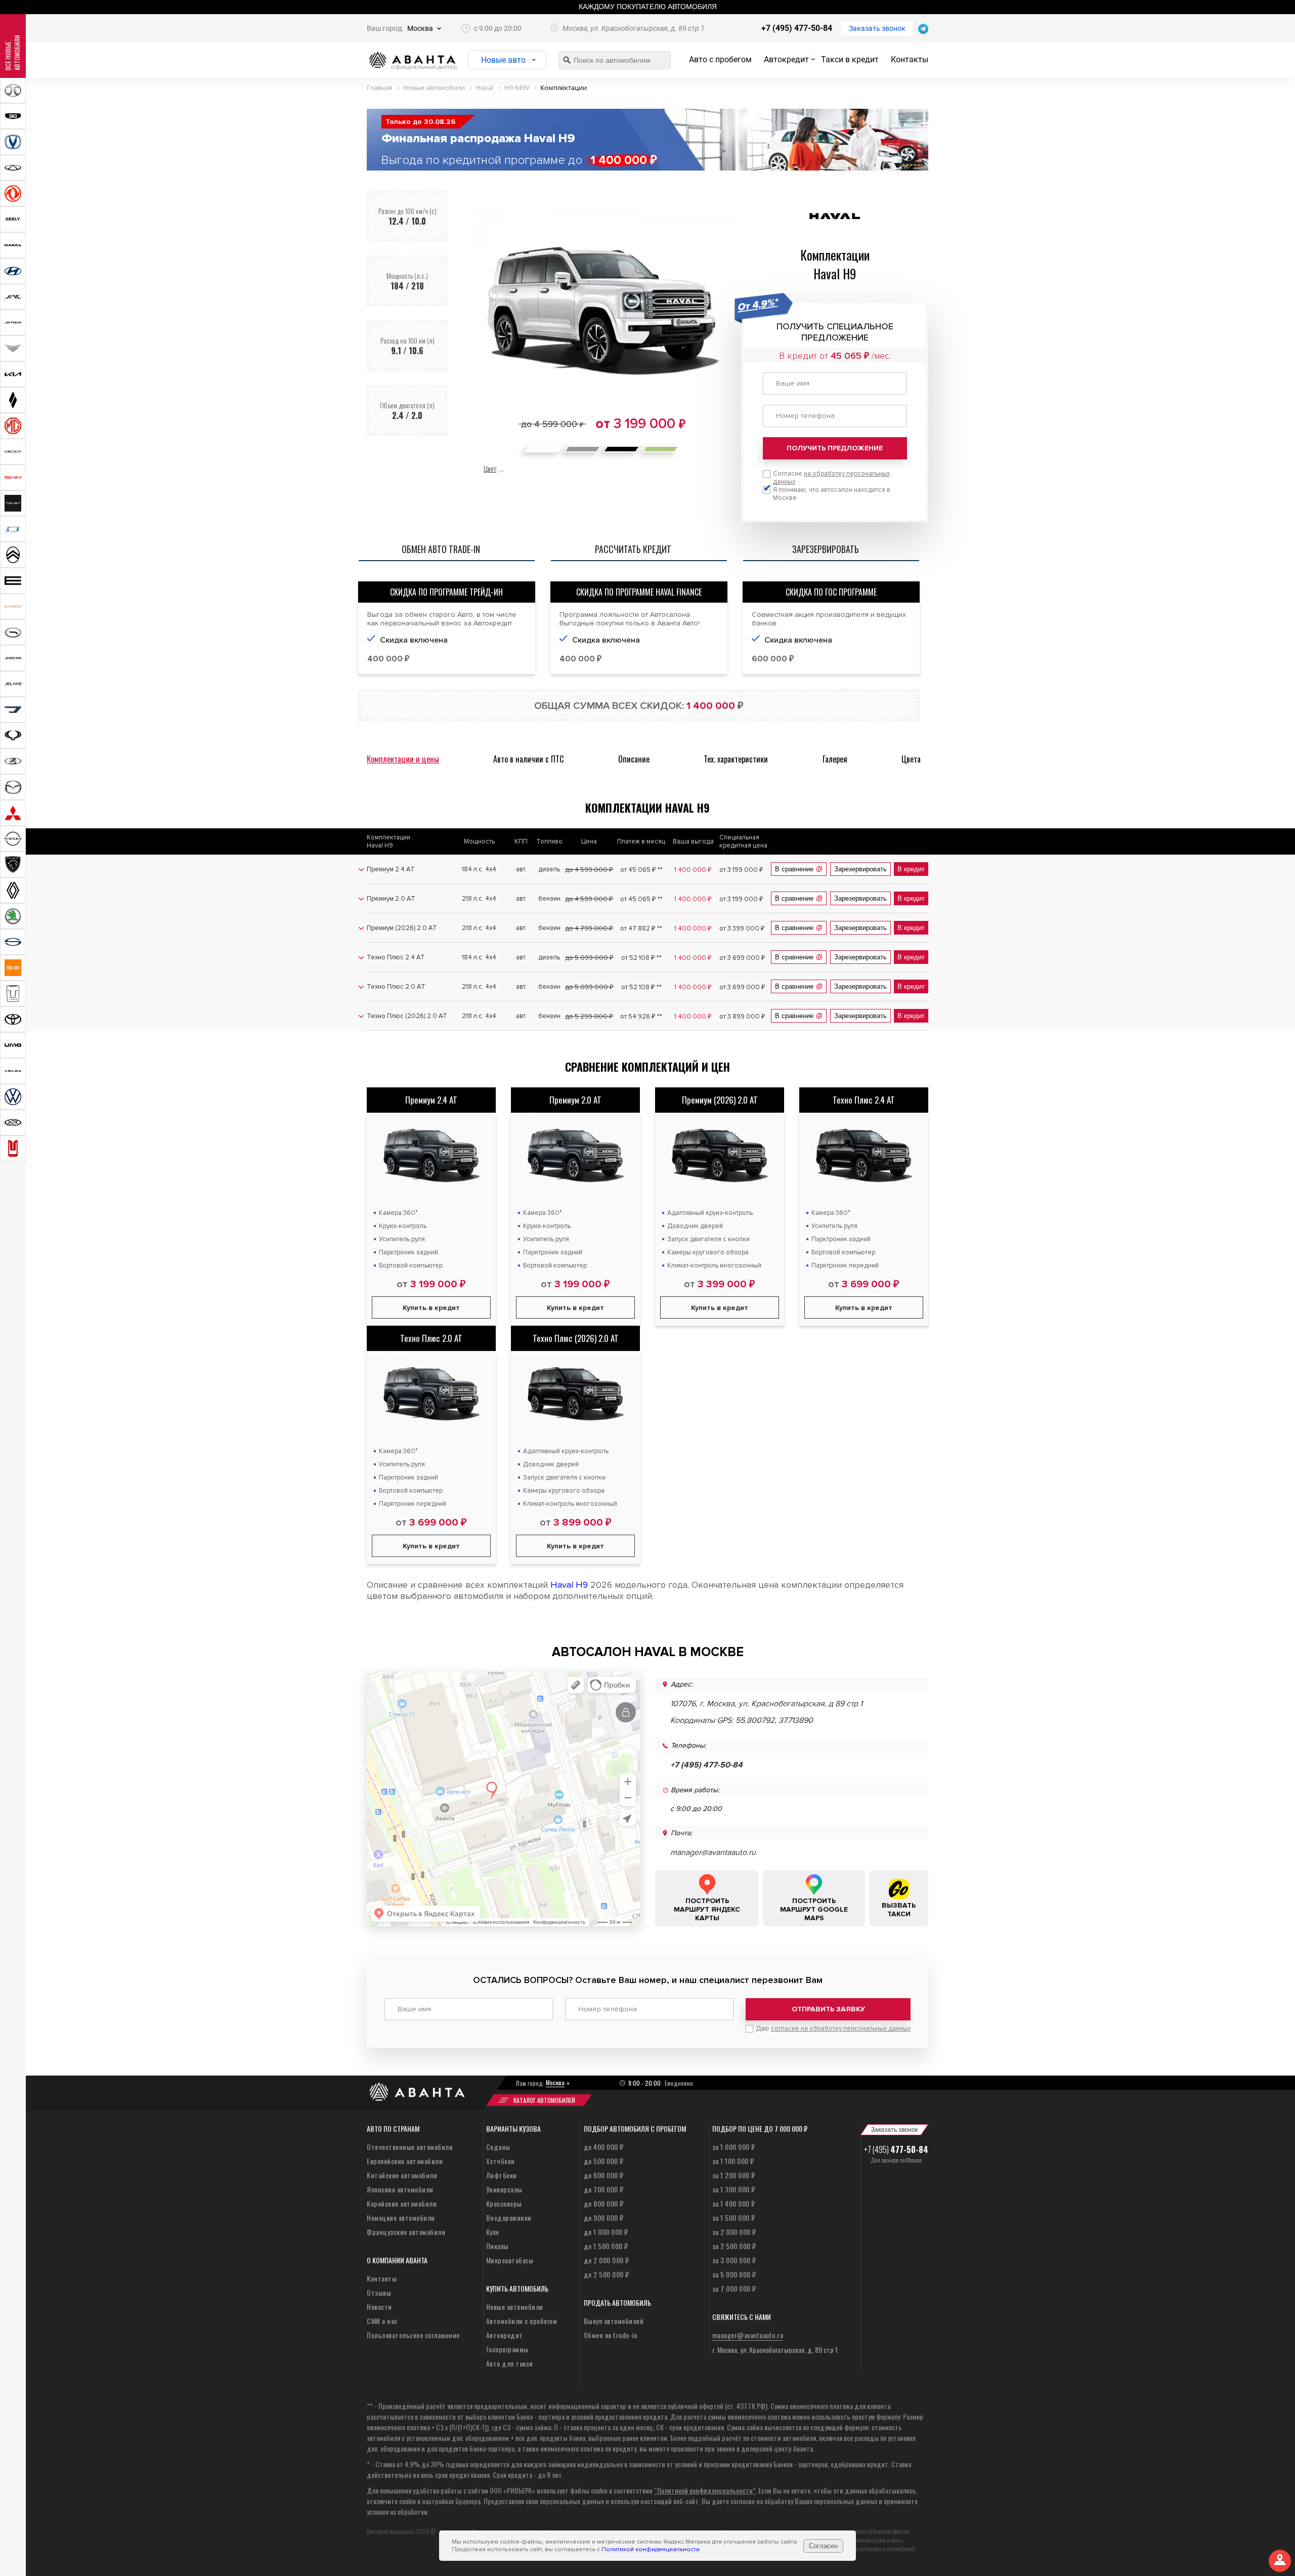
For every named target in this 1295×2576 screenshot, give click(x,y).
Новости (379, 2307)
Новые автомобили (515, 2307)
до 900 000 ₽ (604, 2218)
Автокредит (786, 59)
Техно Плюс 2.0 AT (431, 1338)
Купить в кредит (431, 1308)
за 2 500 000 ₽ (734, 2246)
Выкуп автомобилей (614, 2321)
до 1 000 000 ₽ (606, 2232)
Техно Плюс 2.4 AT (864, 1100)
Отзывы (379, 2292)
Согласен (823, 2546)
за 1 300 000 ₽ (734, 2189)
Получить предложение (835, 448)
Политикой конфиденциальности (651, 2549)
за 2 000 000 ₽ (734, 2232)
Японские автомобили (400, 2189)
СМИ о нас (382, 2321)
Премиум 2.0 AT (575, 1100)
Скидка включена (414, 640)
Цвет (490, 468)
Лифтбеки (502, 2175)
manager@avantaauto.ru (713, 1852)
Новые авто (503, 60)
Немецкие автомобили (401, 2218)
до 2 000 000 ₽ (607, 2260)
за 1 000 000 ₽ (734, 2147)
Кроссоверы (504, 2203)
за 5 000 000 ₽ (734, 2274)
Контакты (910, 59)
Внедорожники (509, 2218)
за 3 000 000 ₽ (734, 2260)
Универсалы (504, 2189)
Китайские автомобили (402, 2175)
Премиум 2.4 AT (431, 1100)
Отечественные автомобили (410, 2147)
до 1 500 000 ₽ (606, 2246)
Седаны (498, 2147)
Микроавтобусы (510, 2260)
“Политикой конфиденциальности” (705, 2490)
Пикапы (498, 2246)
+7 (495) (896, 2149)
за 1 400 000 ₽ (734, 2203)
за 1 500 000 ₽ (734, 2218)
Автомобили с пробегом (522, 2321)
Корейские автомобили (402, 2203)
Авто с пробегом (720, 59)
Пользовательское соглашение (413, 2335)
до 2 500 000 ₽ (607, 2274)
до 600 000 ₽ (604, 2175)
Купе (493, 2232)
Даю (833, 2029)
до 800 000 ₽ (604, 2203)
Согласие (831, 478)
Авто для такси (510, 2363)
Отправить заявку (828, 2009)
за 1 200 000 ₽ (734, 2175)
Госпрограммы (507, 2349)
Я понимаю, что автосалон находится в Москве (832, 494)
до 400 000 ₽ (604, 2147)
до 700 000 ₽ (604, 2189)
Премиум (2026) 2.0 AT (720, 1100)
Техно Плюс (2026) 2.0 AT (576, 1338)
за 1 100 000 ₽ (733, 2161)
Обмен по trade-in (611, 2335)
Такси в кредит (850, 59)
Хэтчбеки (501, 2161)
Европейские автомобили (405, 2161)
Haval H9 (569, 1585)
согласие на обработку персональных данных (841, 2029)
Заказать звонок (877, 28)
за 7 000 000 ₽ (734, 2288)
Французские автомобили (406, 2232)
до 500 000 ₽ (604, 2161)
